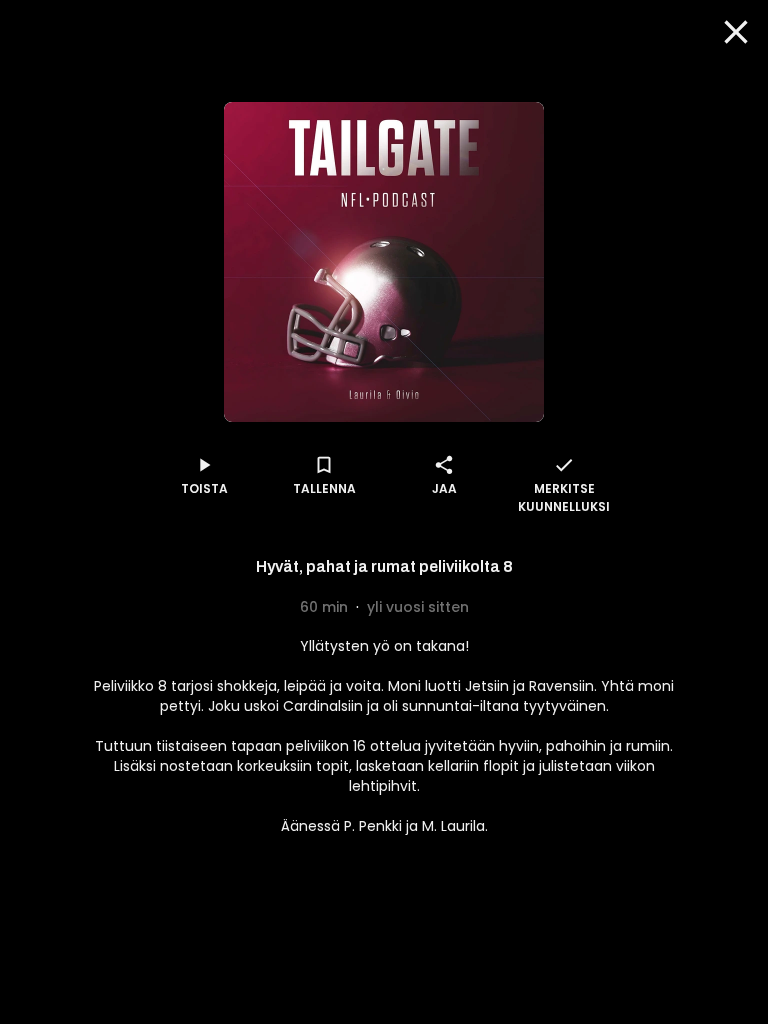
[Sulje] (736, 32)
